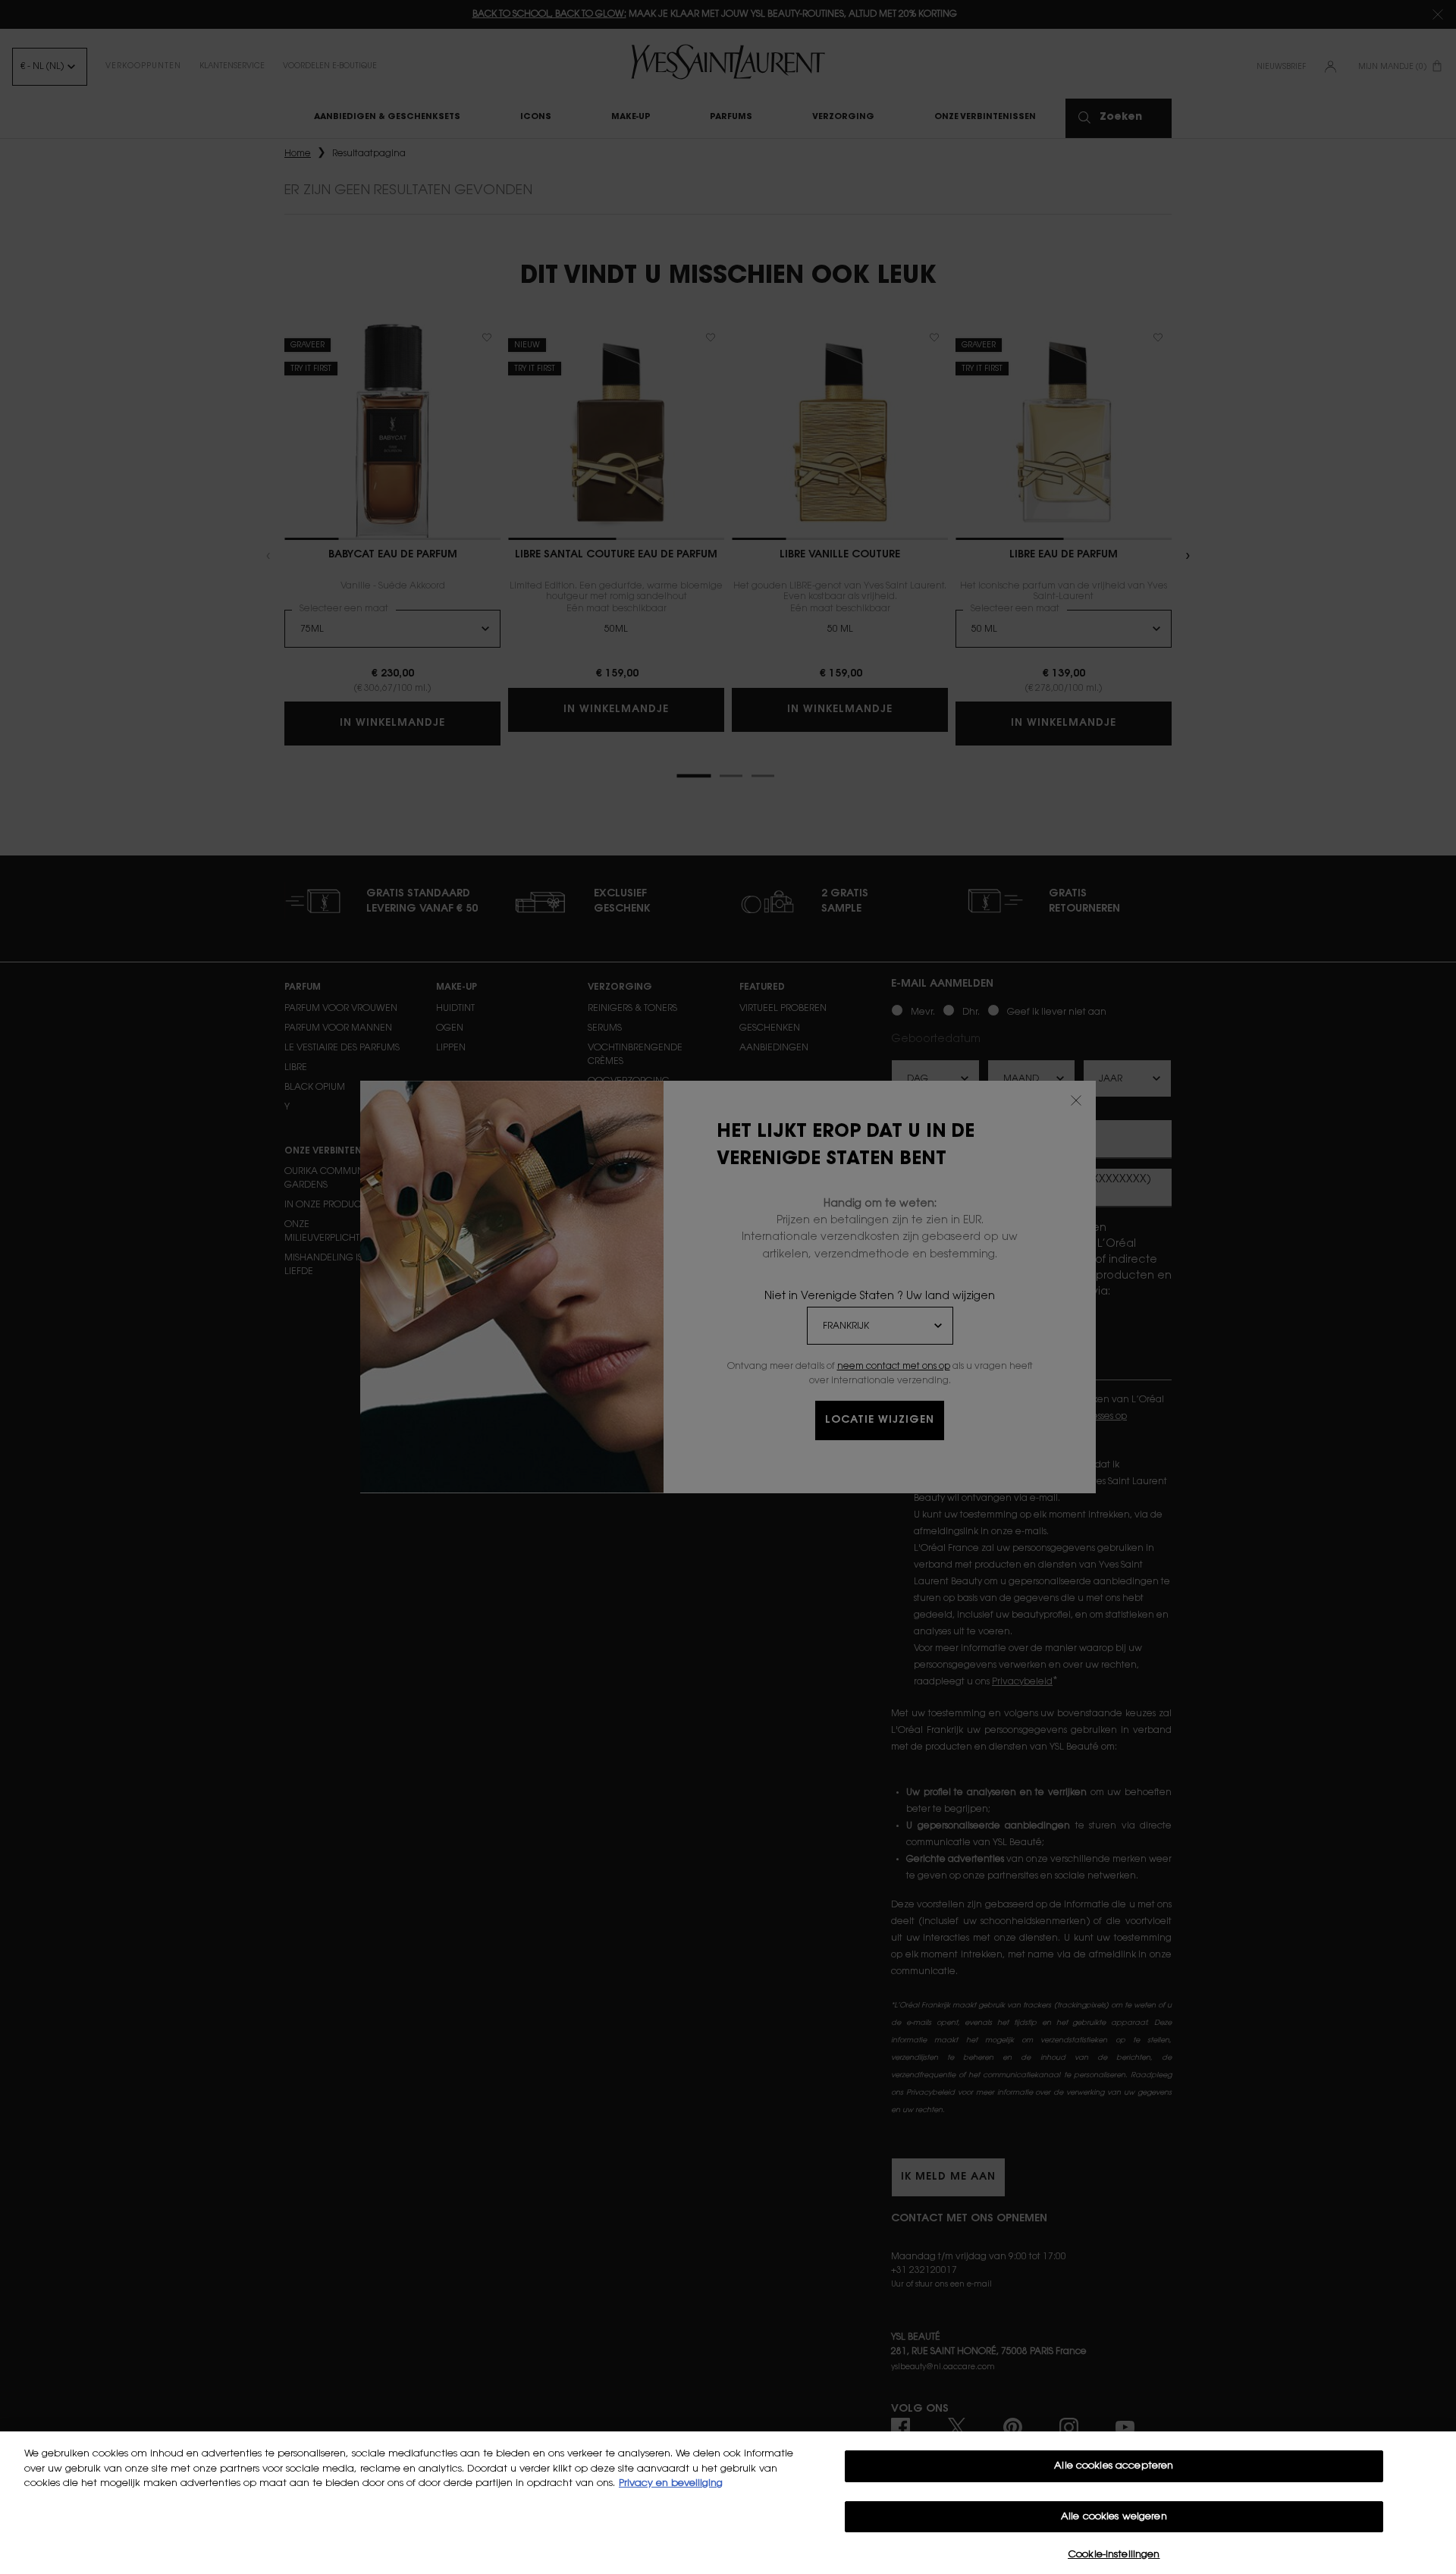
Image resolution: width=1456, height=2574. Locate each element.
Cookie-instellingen (1114, 2555)
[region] (728, 2503)
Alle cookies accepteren (1114, 2466)
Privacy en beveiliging (671, 2483)
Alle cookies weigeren (1114, 2517)
